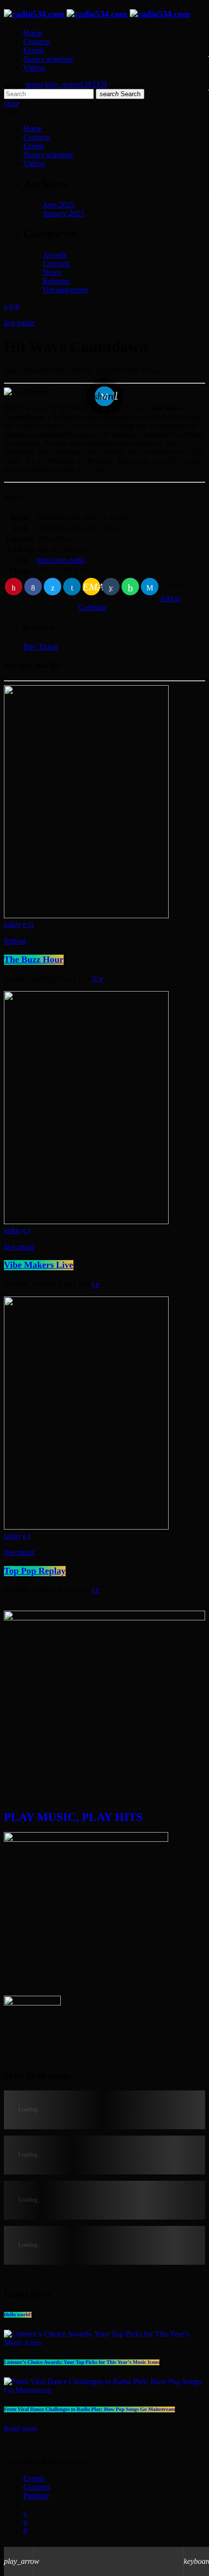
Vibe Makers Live (39, 1265)
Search (120, 94)
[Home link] (97, 14)
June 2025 (59, 205)
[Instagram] (25, 2522)
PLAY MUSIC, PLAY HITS (73, 1818)
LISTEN (76, 84)
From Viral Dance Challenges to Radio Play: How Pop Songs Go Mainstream (89, 2409)
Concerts (56, 263)
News (52, 272)
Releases (56, 281)
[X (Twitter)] (25, 2513)
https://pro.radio (61, 560)
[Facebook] (25, 2531)
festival (15, 941)
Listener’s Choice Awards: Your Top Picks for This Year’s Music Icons (82, 2362)
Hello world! (18, 2315)
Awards (55, 255)
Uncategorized (65, 290)
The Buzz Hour (34, 960)
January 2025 (63, 213)
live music (19, 323)
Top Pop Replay (35, 1571)
